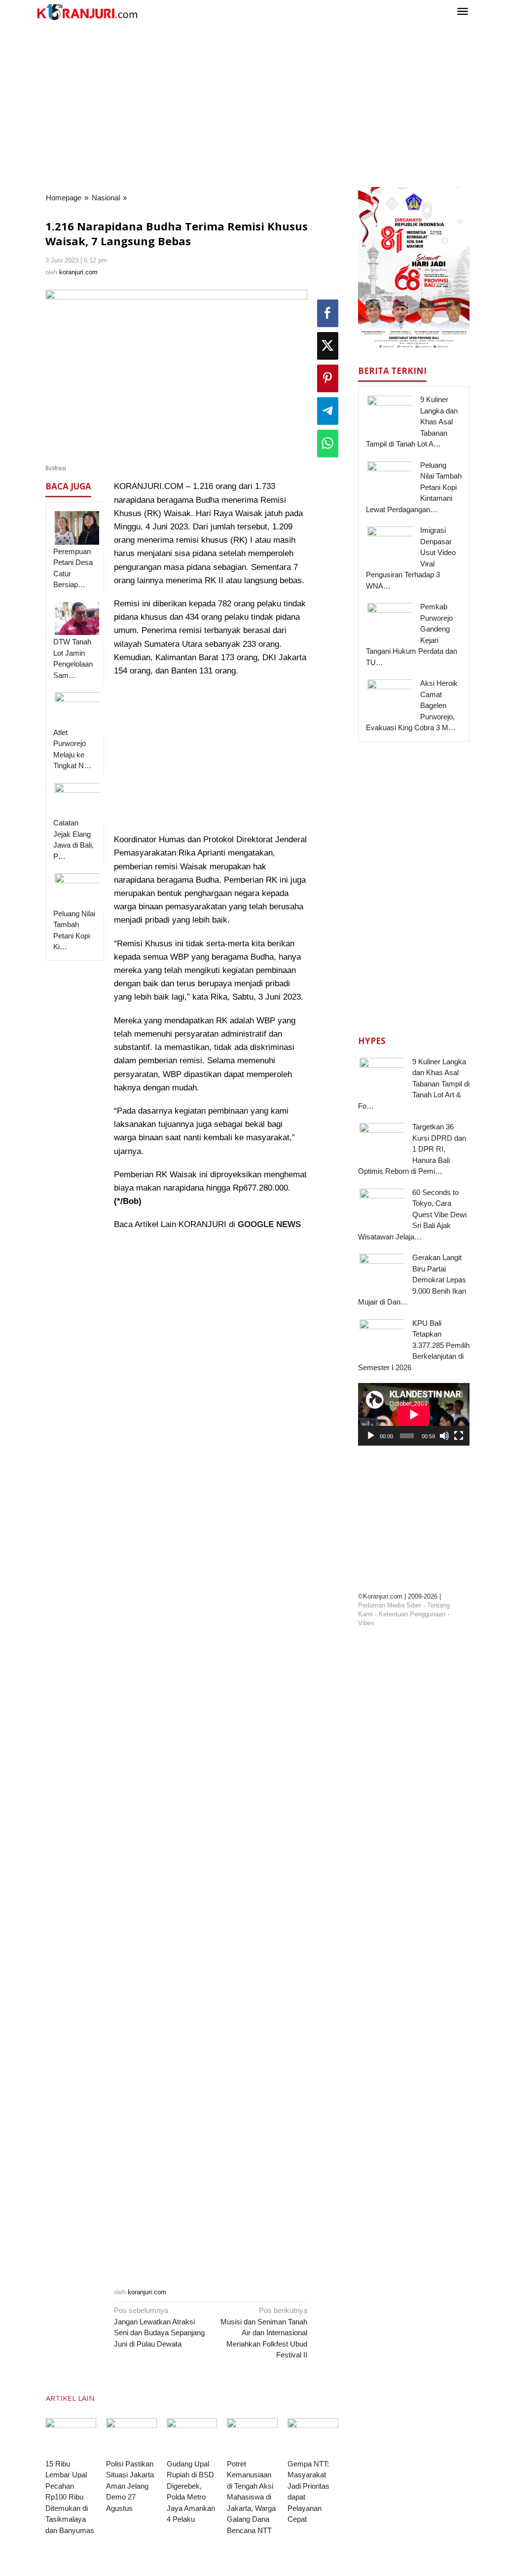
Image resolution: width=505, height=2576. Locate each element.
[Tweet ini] (328, 346)
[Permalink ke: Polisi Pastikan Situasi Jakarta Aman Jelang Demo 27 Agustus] (131, 2437)
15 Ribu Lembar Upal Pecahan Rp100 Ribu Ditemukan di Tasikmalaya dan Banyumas (70, 2497)
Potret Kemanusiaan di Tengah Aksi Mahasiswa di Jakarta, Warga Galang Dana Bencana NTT (251, 2497)
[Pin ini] (328, 378)
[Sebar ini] (328, 313)
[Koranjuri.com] (87, 12)
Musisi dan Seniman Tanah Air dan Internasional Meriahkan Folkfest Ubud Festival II (264, 2333)
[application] (414, 1414)
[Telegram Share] (328, 411)
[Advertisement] (252, 103)
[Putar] (371, 1436)
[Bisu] (444, 1436)
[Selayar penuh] (459, 1436)
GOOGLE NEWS (269, 1224)
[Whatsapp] (328, 444)
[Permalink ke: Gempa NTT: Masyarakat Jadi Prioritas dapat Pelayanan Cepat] (313, 2437)
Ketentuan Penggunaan (412, 1614)
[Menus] (463, 12)
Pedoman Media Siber (390, 1605)
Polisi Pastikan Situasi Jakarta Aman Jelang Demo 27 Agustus (130, 2486)
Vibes (366, 1623)
